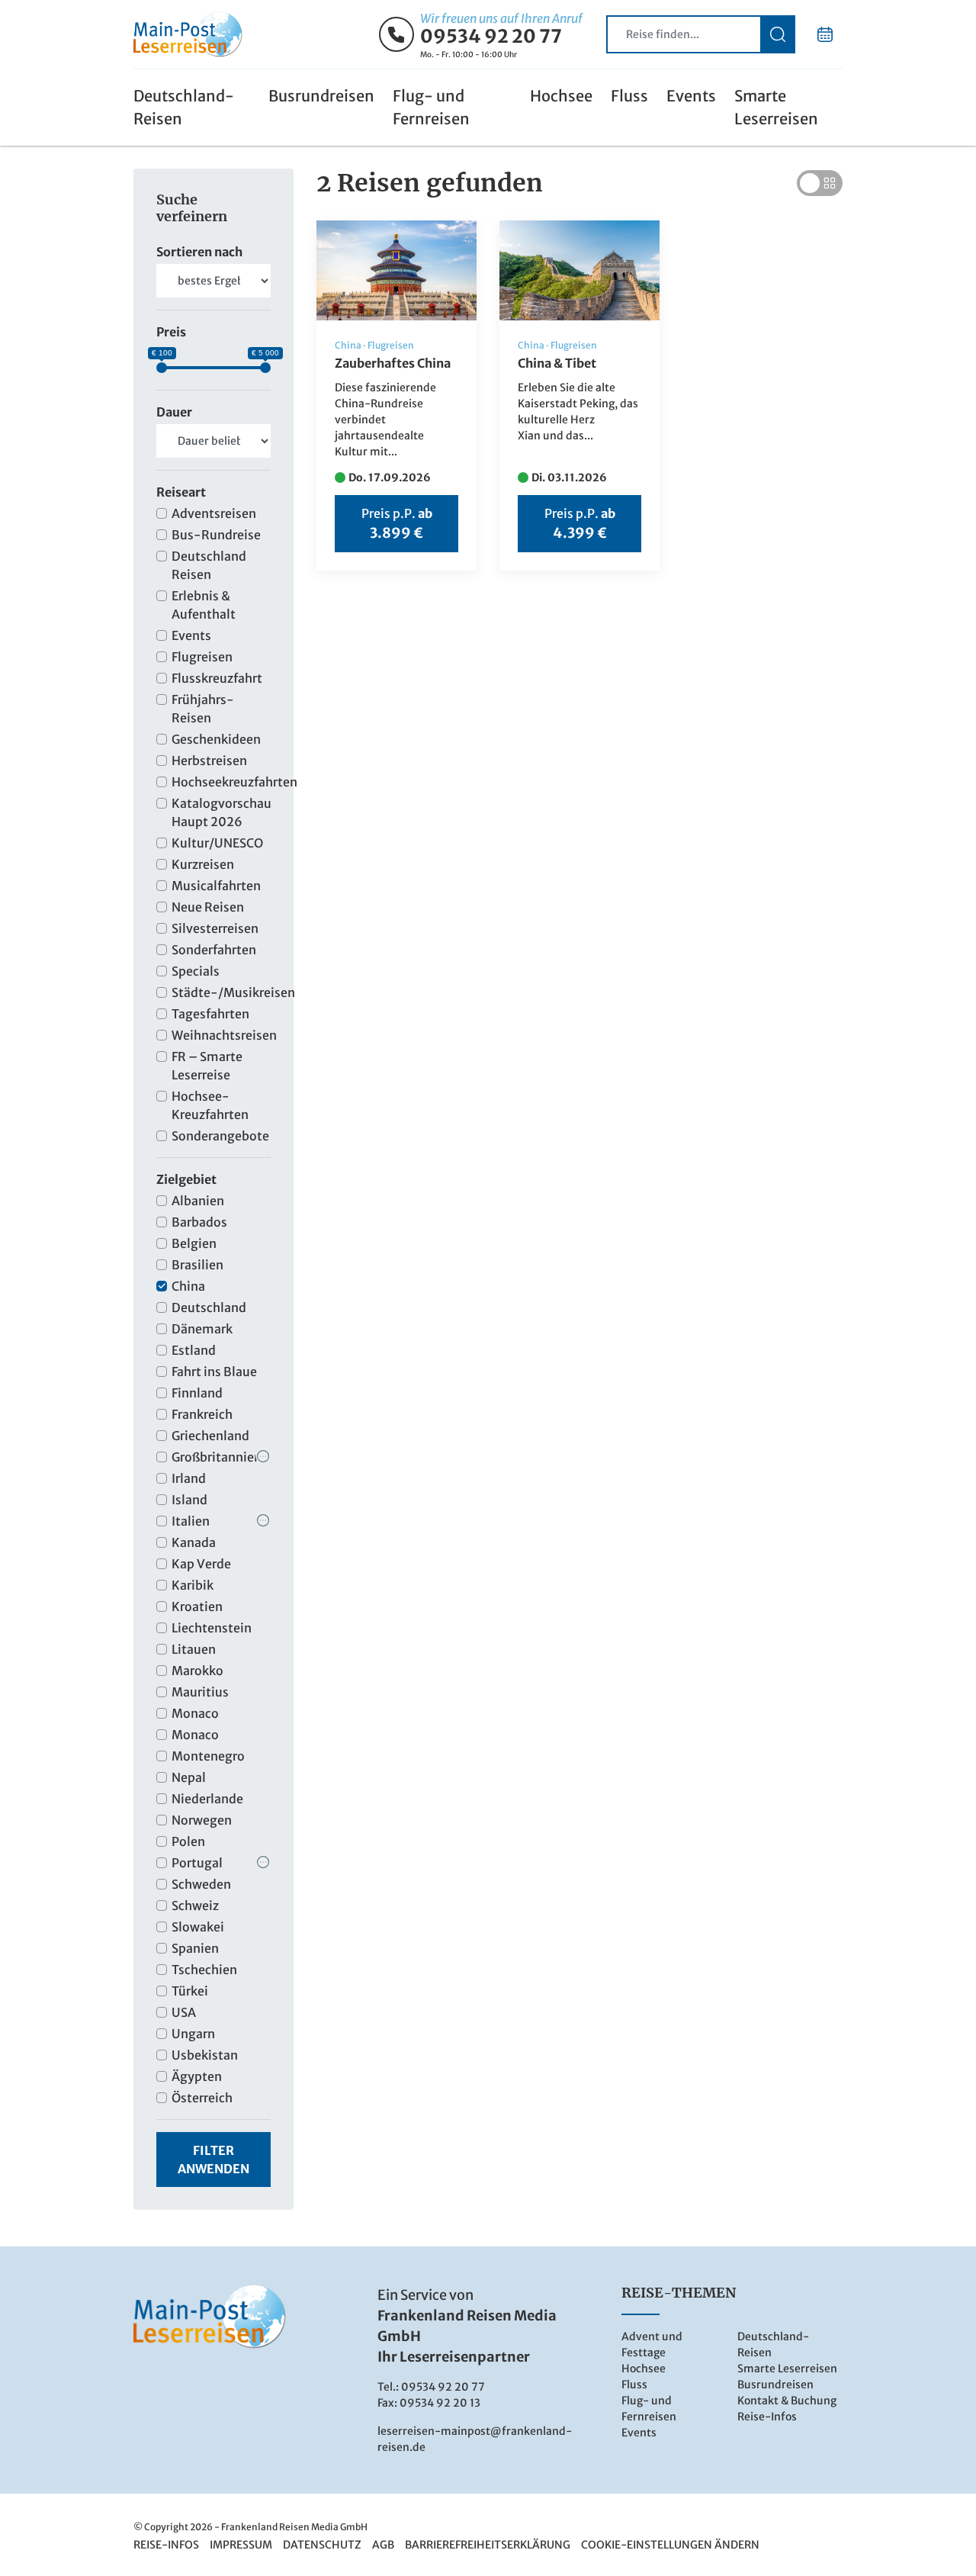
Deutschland (209, 1307)
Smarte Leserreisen (776, 107)
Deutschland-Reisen (184, 107)
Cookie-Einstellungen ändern (670, 2545)
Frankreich (202, 1414)
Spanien (195, 1948)
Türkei (190, 1991)
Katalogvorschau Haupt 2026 (221, 812)
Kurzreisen (203, 864)
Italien (191, 1521)
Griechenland (210, 1436)
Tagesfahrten (210, 1014)
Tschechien (204, 1970)
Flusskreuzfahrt (217, 678)
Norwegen (202, 1820)
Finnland (197, 1393)
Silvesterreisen (215, 928)
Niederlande (207, 1799)
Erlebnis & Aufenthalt (204, 605)
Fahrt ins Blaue (214, 1372)
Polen (188, 1841)
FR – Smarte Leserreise (207, 1066)
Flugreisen (202, 657)
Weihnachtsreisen (221, 1035)
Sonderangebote (220, 1136)
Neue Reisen (208, 907)
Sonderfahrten (214, 950)
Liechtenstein (212, 1628)
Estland (194, 1350)
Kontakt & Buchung (787, 2401)
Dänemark (202, 1329)
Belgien (194, 1243)
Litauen (194, 1649)
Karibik (193, 1585)
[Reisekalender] (825, 34)
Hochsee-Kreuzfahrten (210, 1105)
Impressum (241, 2545)
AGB (383, 2545)
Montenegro (208, 1756)
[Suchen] (778, 34)
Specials (196, 971)
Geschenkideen (216, 739)
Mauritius (200, 1692)
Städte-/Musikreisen (221, 992)
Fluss (629, 96)
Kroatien (197, 1606)
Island (189, 1500)
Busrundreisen (321, 96)
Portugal (197, 1863)
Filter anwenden (213, 2160)
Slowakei (198, 1927)
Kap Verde (201, 1564)
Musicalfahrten (216, 886)
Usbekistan (205, 2055)
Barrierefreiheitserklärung (488, 2545)
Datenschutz (322, 2545)
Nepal (189, 1777)
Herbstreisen (209, 761)
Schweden (201, 1884)
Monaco (195, 1713)
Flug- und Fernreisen (431, 107)
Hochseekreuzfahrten (221, 782)
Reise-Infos (767, 2417)
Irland (189, 1478)
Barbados (199, 1222)
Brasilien (197, 1265)
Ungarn (193, 2034)
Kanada (194, 1542)
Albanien (198, 1201)
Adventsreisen (214, 513)
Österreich (202, 2098)
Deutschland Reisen (209, 565)
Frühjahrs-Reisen (203, 709)
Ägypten (197, 2076)
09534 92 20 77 (491, 37)
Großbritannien (217, 1457)
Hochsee (561, 96)
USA (184, 2012)
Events (691, 96)
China (188, 1286)
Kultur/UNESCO (217, 843)
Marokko (197, 1671)
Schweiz (195, 1905)
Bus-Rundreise (216, 535)
